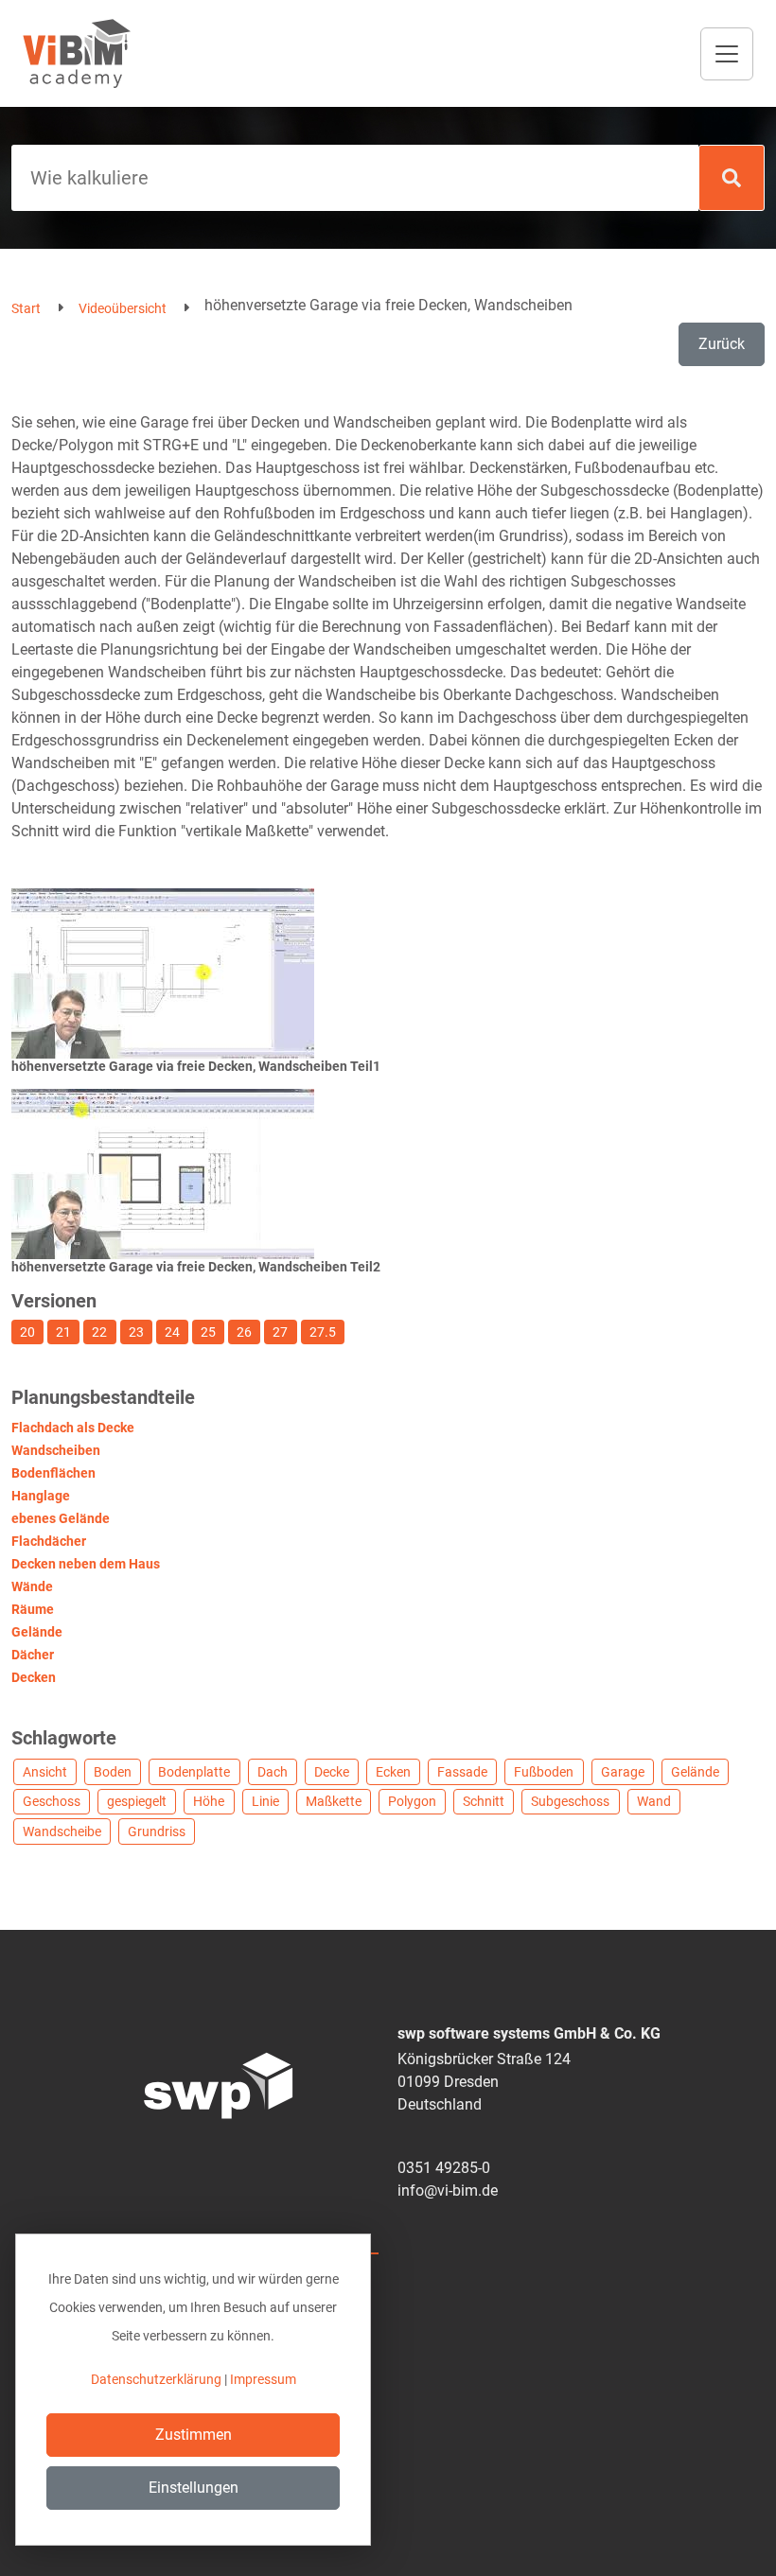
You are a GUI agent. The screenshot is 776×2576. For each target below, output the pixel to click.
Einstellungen (194, 2488)
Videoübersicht (123, 308)
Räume (33, 1609)
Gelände (37, 1632)
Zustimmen (194, 2435)
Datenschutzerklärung (156, 2379)
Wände (32, 1586)
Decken (34, 1677)
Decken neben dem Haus (86, 1564)
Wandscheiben (56, 1450)
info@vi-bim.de (448, 2190)
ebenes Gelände (61, 1518)
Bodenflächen (53, 1473)
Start (26, 308)
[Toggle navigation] (727, 54)
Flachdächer (49, 1541)
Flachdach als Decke (73, 1428)
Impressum (263, 2379)
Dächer (33, 1655)
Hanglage (41, 1496)
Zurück (722, 344)
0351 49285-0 (444, 2168)
